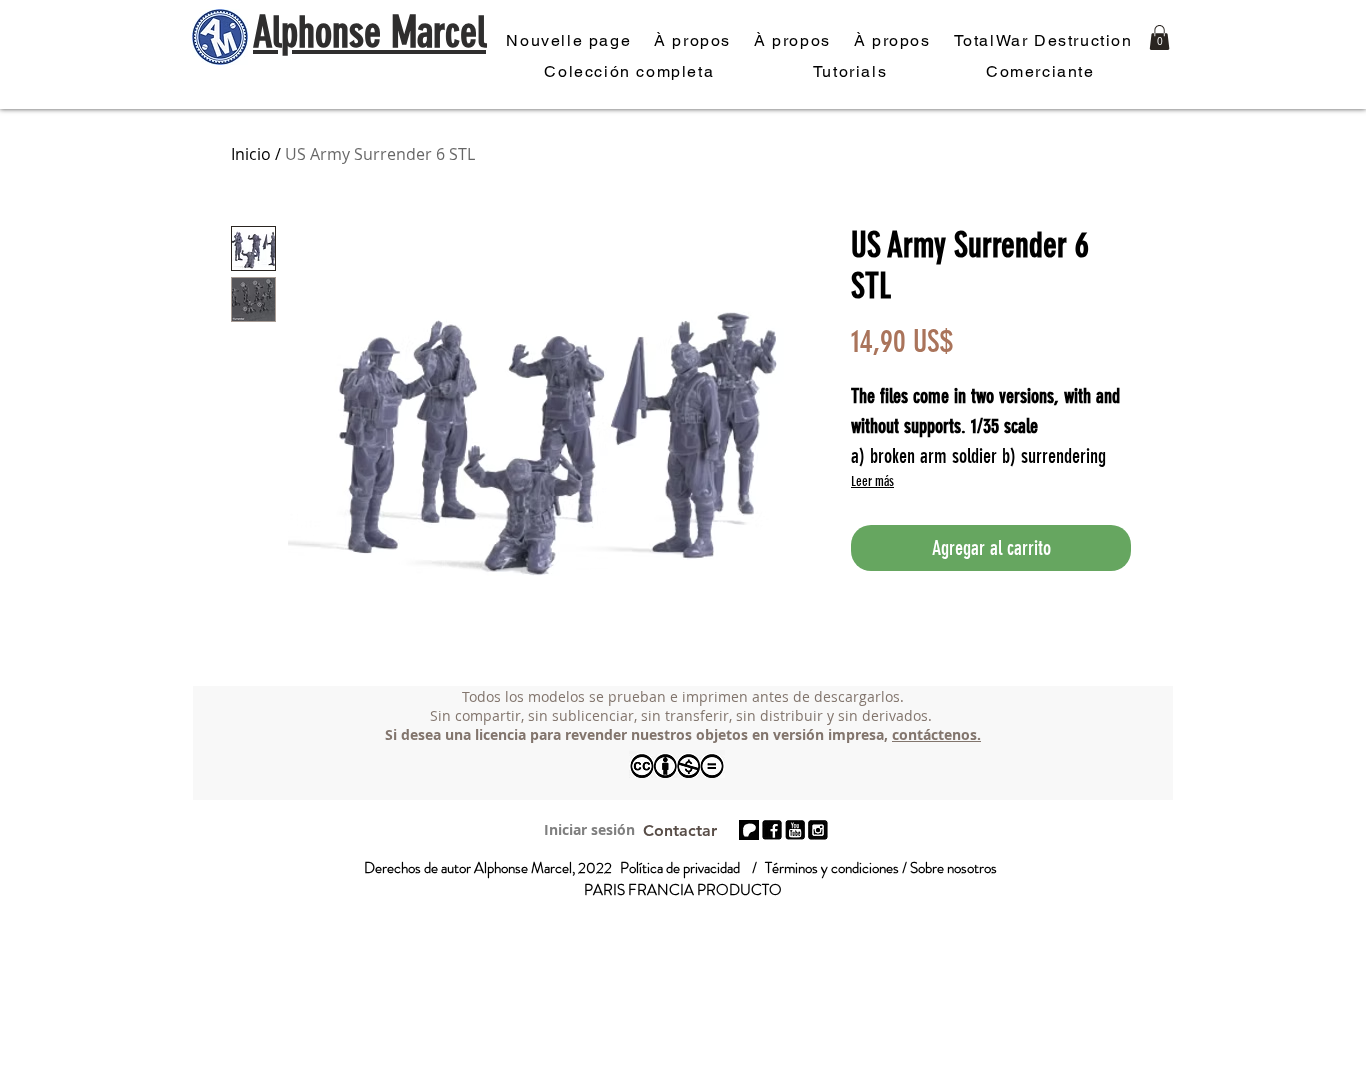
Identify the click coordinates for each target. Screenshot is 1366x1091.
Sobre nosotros (953, 868)
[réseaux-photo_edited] (772, 830)
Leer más (872, 481)
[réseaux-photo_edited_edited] (818, 830)
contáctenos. (936, 734)
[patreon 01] (749, 830)
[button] (1159, 37)
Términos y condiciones (832, 868)
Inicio (251, 154)
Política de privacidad (680, 868)
